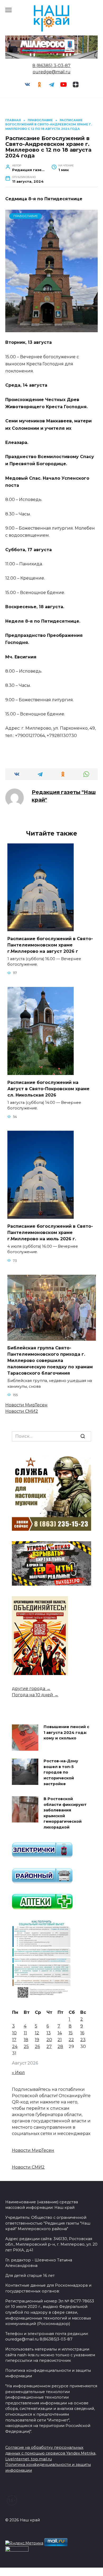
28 (60, 2047)
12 (37, 2033)
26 (37, 2047)
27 (49, 2047)
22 (71, 2040)
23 (83, 2040)
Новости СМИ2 (22, 1411)
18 (26, 2040)
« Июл (18, 2073)
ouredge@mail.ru (52, 72)
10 (14, 2033)
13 (49, 2033)
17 (14, 2040)
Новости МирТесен (26, 1405)
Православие (26, 216)
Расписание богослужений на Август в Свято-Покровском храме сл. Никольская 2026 (48, 1089)
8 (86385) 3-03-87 (51, 66)
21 (60, 2040)
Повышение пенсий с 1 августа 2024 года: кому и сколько (66, 1733)
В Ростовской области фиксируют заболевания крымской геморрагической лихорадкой (65, 1813)
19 (37, 2040)
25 (26, 2047)
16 (82, 2033)
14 (60, 2033)
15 (71, 2033)
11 (25, 2033)
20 (49, 2040)
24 (15, 2047)
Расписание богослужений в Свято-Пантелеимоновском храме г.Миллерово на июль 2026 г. (50, 1232)
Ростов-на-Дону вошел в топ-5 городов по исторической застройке (61, 1773)
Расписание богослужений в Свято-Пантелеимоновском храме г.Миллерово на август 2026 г (50, 945)
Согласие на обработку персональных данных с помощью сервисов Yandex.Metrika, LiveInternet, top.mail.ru (51, 2453)
